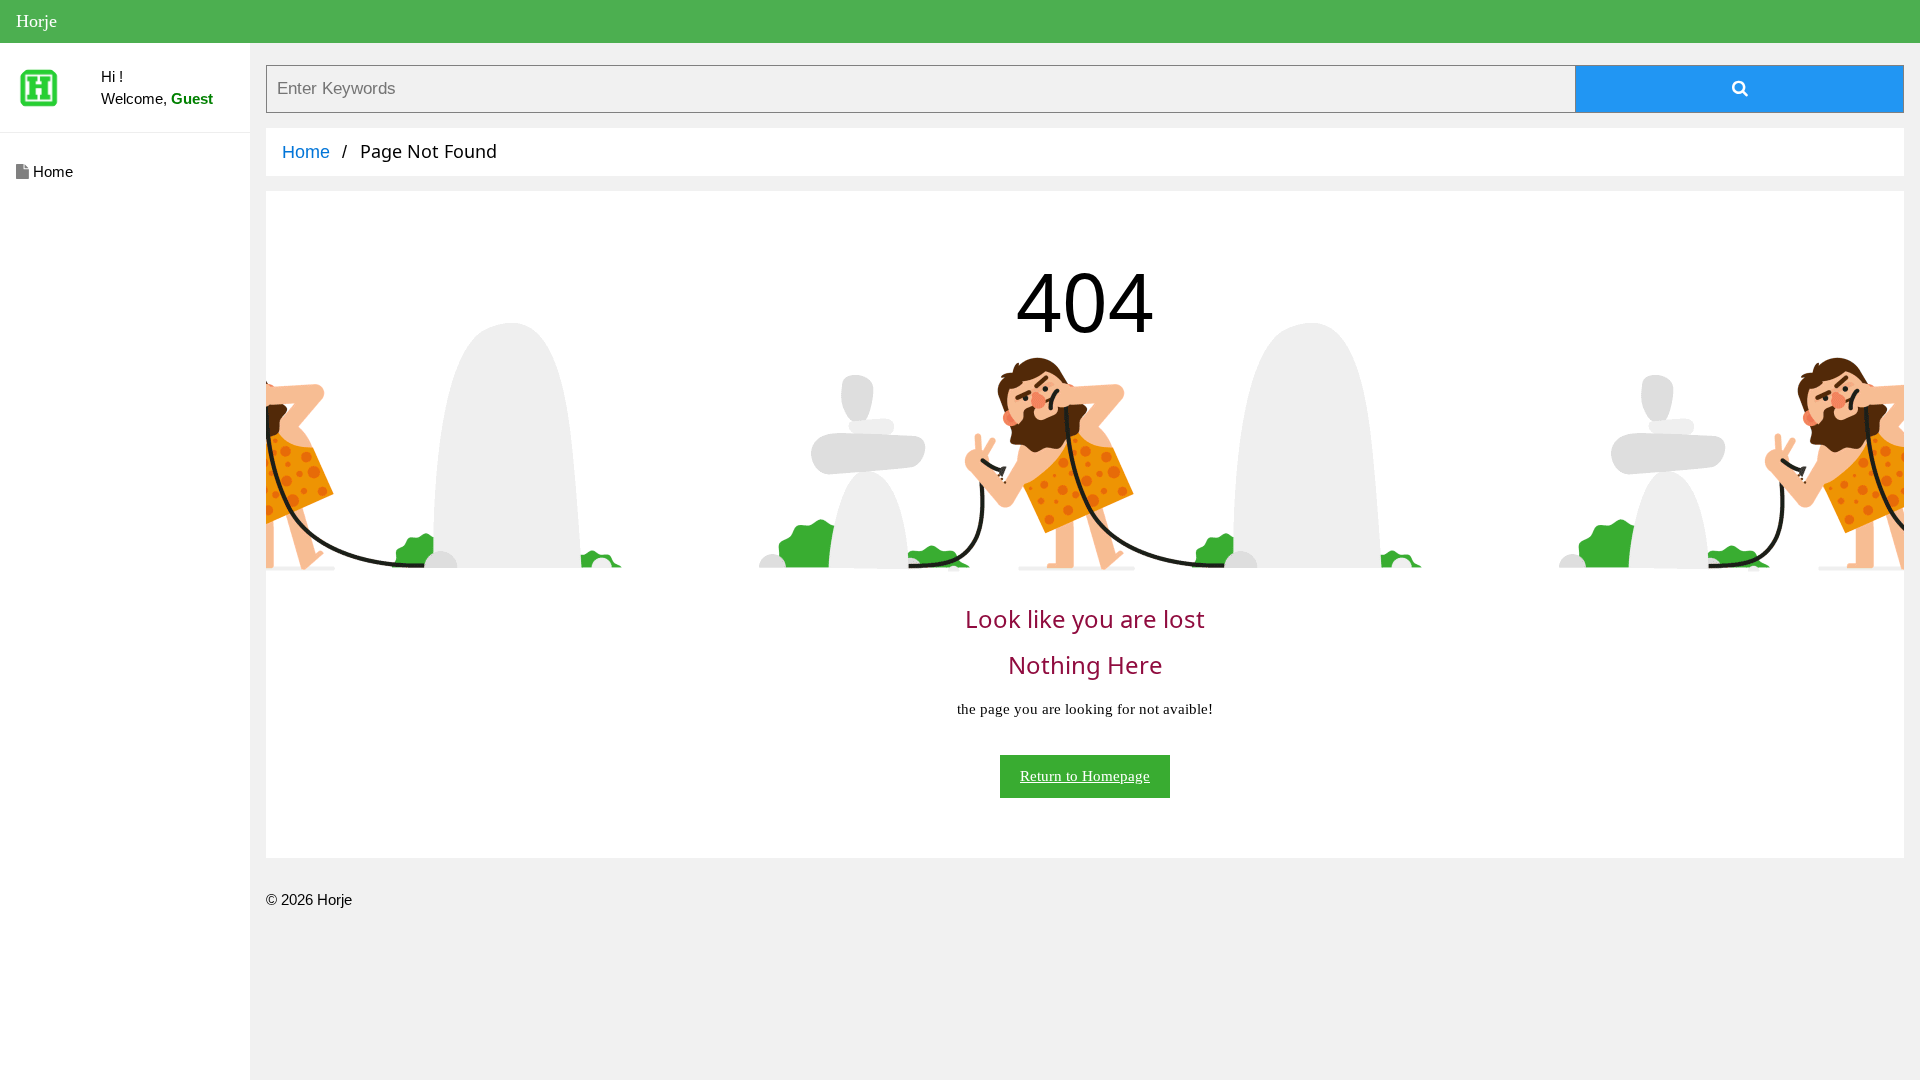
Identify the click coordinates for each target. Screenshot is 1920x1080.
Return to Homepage (1085, 776)
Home (51, 171)
